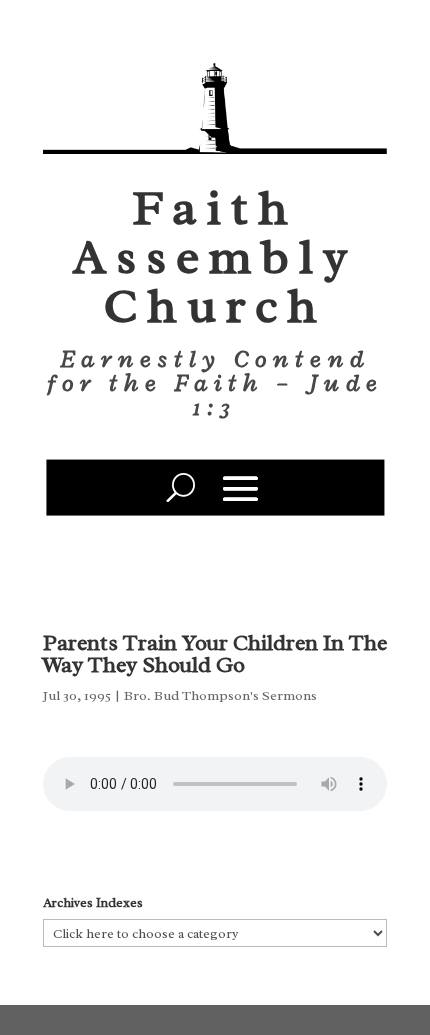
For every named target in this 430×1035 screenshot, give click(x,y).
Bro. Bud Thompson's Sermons (220, 695)
